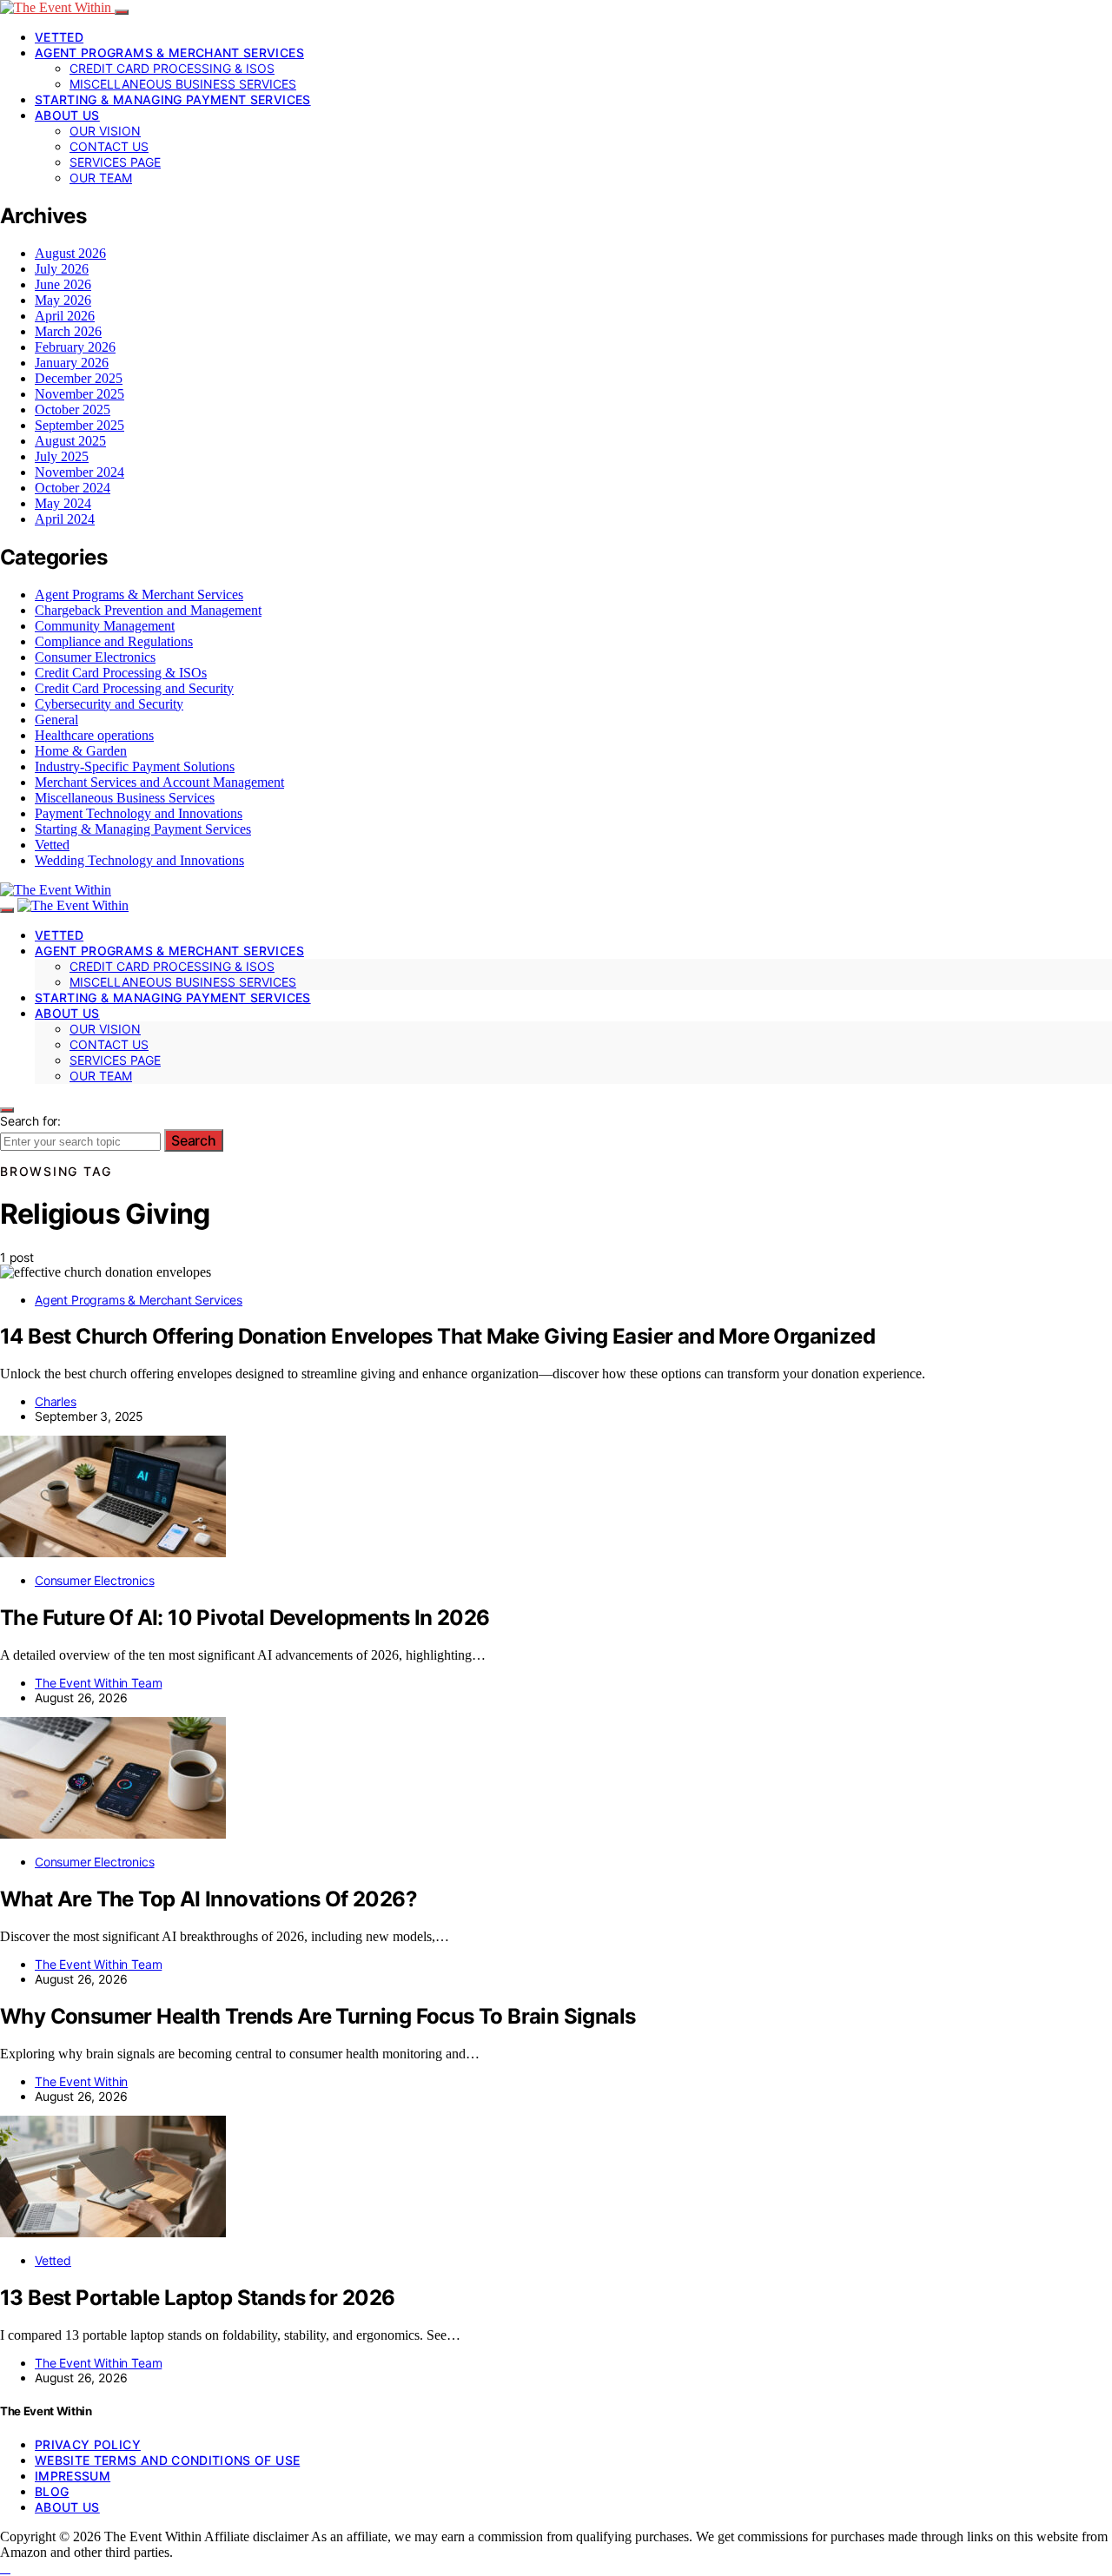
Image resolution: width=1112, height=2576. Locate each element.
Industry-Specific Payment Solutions (135, 766)
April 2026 (65, 316)
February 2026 (75, 347)
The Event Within (81, 2081)
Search (194, 1140)
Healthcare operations (94, 735)
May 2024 (63, 503)
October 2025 (73, 410)
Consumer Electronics (95, 657)
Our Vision (105, 131)
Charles (56, 1401)
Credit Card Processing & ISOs (172, 68)
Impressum (73, 2476)
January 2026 (72, 363)
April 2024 (65, 519)
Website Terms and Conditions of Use (167, 2460)
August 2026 (70, 253)
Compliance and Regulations (114, 641)
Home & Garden (81, 751)
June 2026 (63, 284)
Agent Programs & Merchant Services (169, 53)
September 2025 (79, 425)
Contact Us (109, 146)
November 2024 (79, 472)
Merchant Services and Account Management (159, 782)
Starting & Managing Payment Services (173, 99)
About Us (67, 115)
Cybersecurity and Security (109, 704)
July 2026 (62, 269)
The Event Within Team (98, 1683)
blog (52, 2491)
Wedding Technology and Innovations (139, 860)
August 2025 (70, 441)
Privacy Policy (88, 2444)
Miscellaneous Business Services (183, 84)
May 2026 (63, 300)
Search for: (30, 1121)
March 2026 (68, 331)
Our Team (101, 178)
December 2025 (79, 378)
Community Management (105, 626)
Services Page (115, 162)
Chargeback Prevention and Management (148, 610)
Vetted (59, 37)
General (56, 720)
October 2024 (73, 488)
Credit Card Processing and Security (134, 688)
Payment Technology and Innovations (139, 813)
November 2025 (79, 394)
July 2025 (62, 456)
